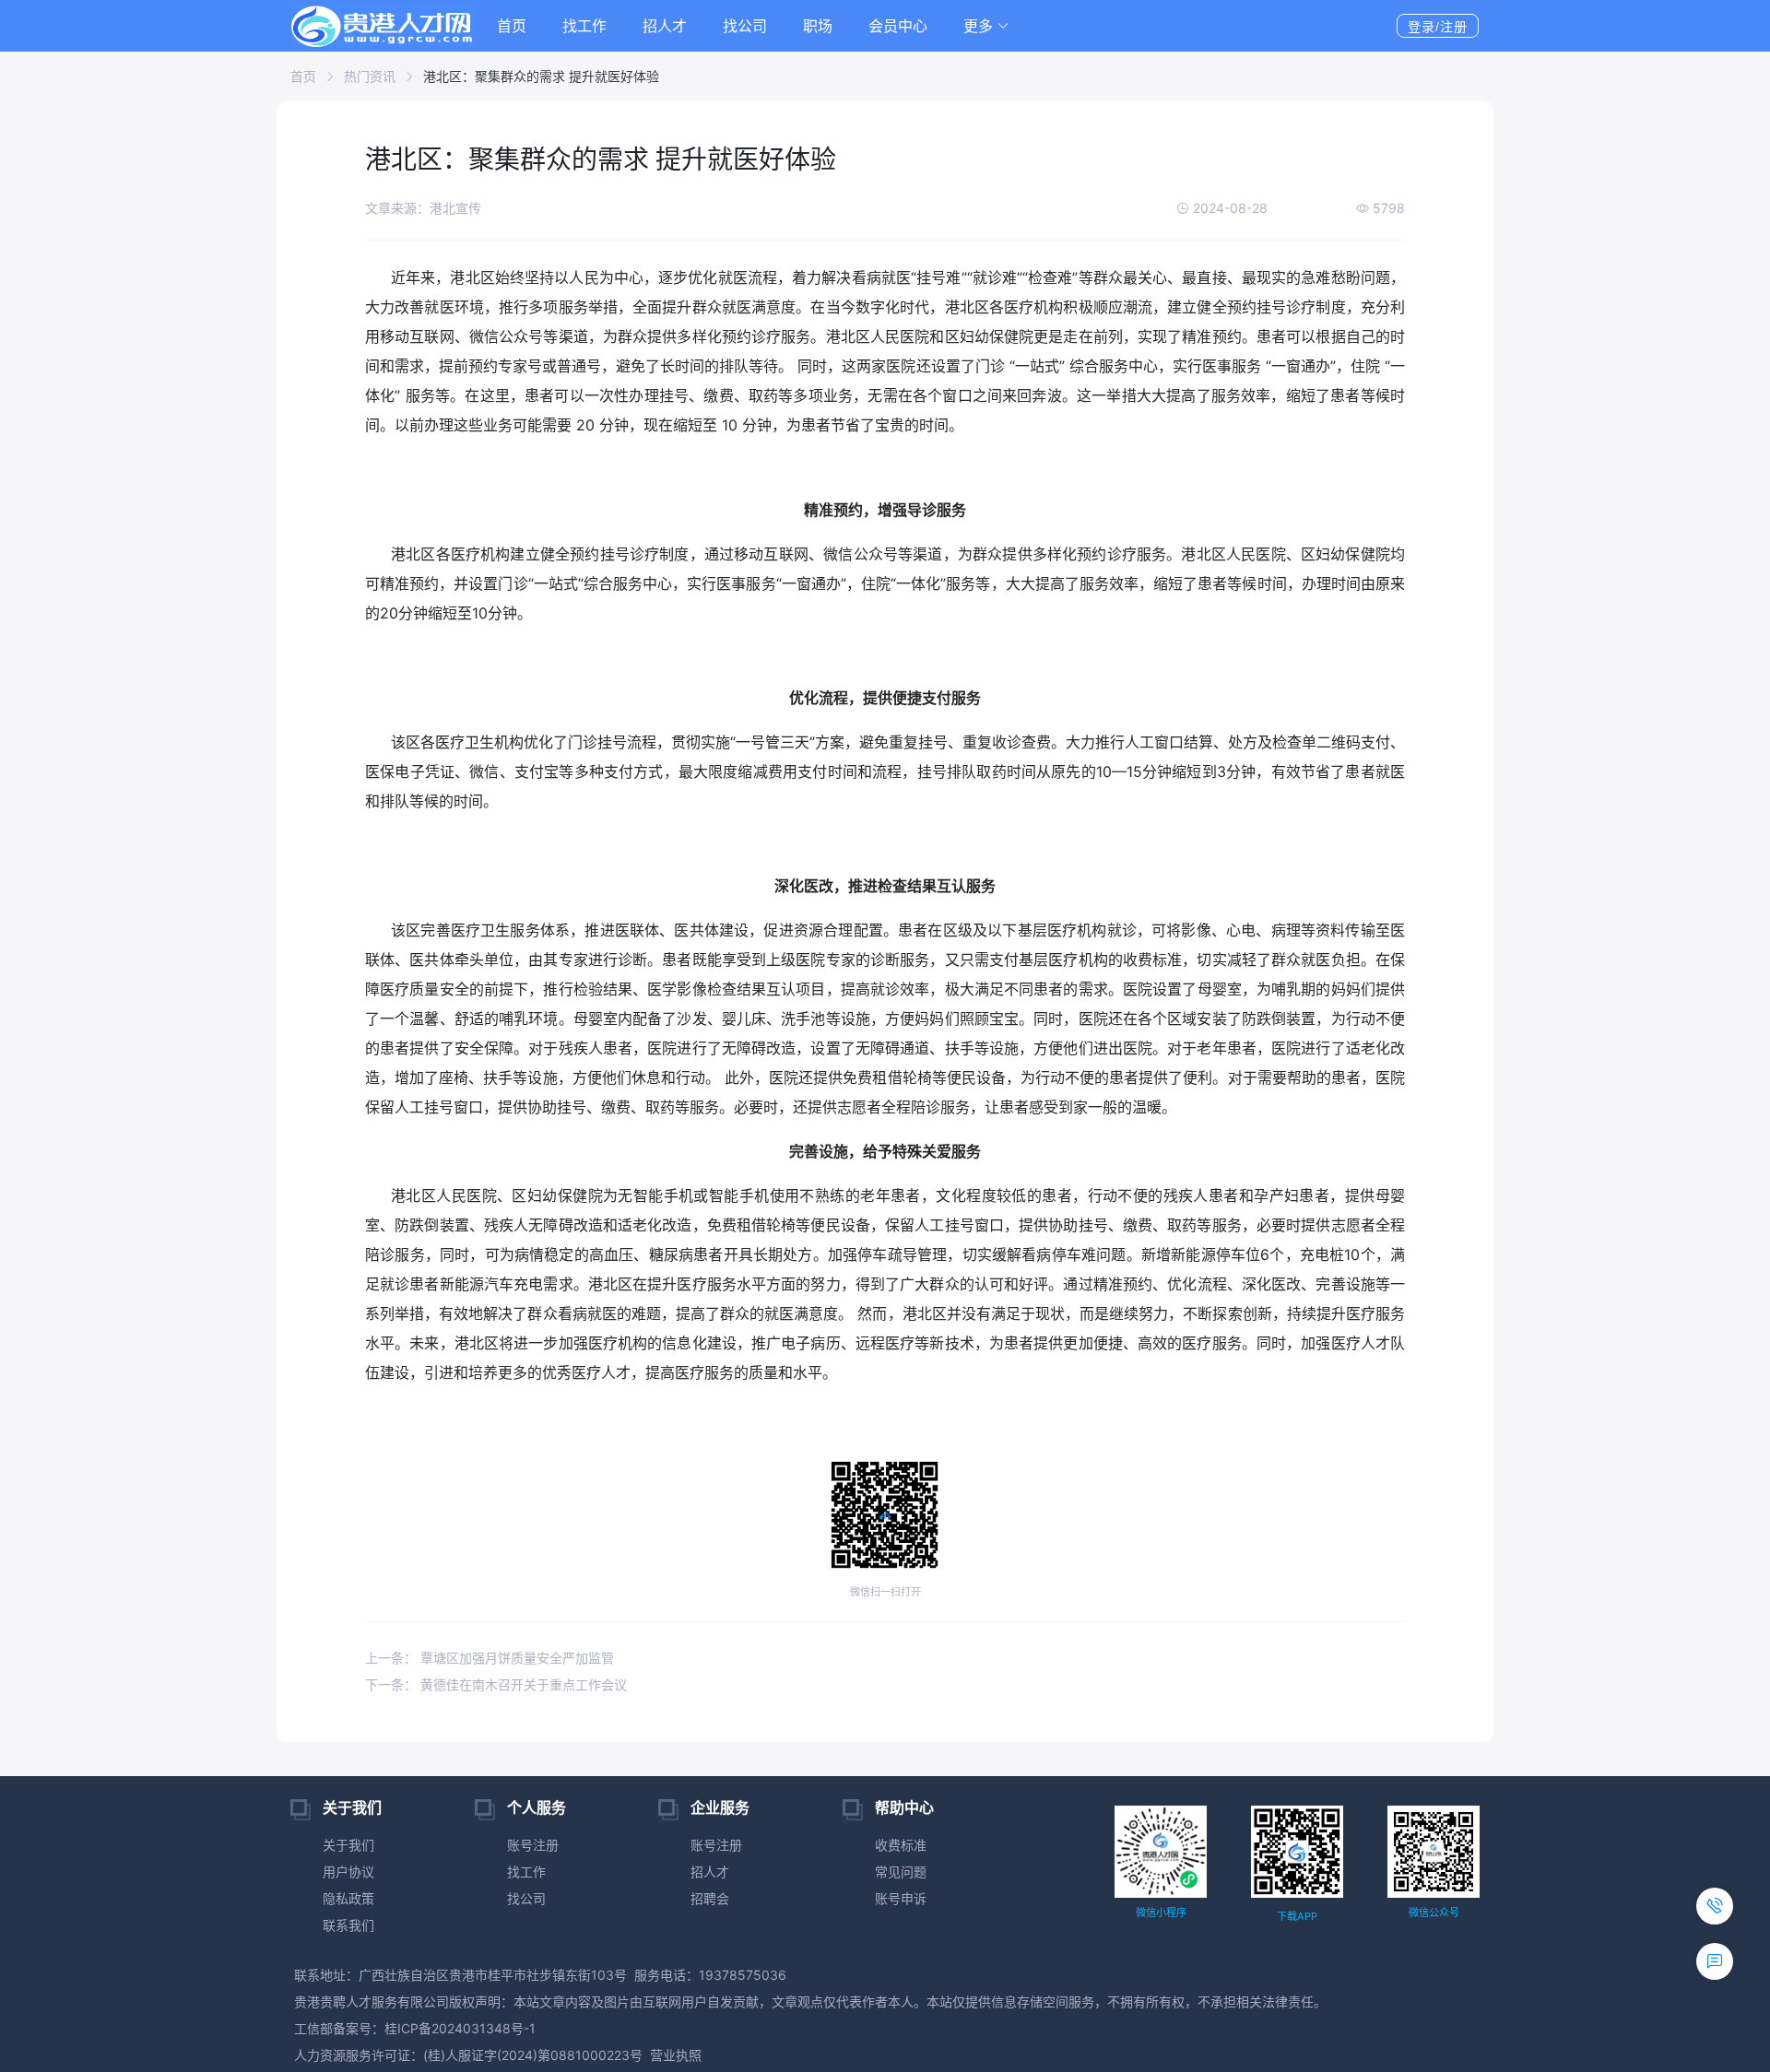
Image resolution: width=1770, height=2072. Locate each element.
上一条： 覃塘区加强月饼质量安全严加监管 (490, 1658)
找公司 (745, 26)
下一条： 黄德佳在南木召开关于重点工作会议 (496, 1684)
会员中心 (898, 26)
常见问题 (901, 1872)
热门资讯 (370, 76)
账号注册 (533, 1845)
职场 (818, 26)
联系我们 (348, 1925)
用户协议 (348, 1872)
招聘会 (710, 1898)
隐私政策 (348, 1898)
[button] (986, 26)
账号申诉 (901, 1898)
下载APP (1297, 1916)
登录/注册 (1438, 27)
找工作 (584, 26)
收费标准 (901, 1845)
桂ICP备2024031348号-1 (460, 2028)
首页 (512, 26)
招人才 (665, 26)
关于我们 (348, 1845)
